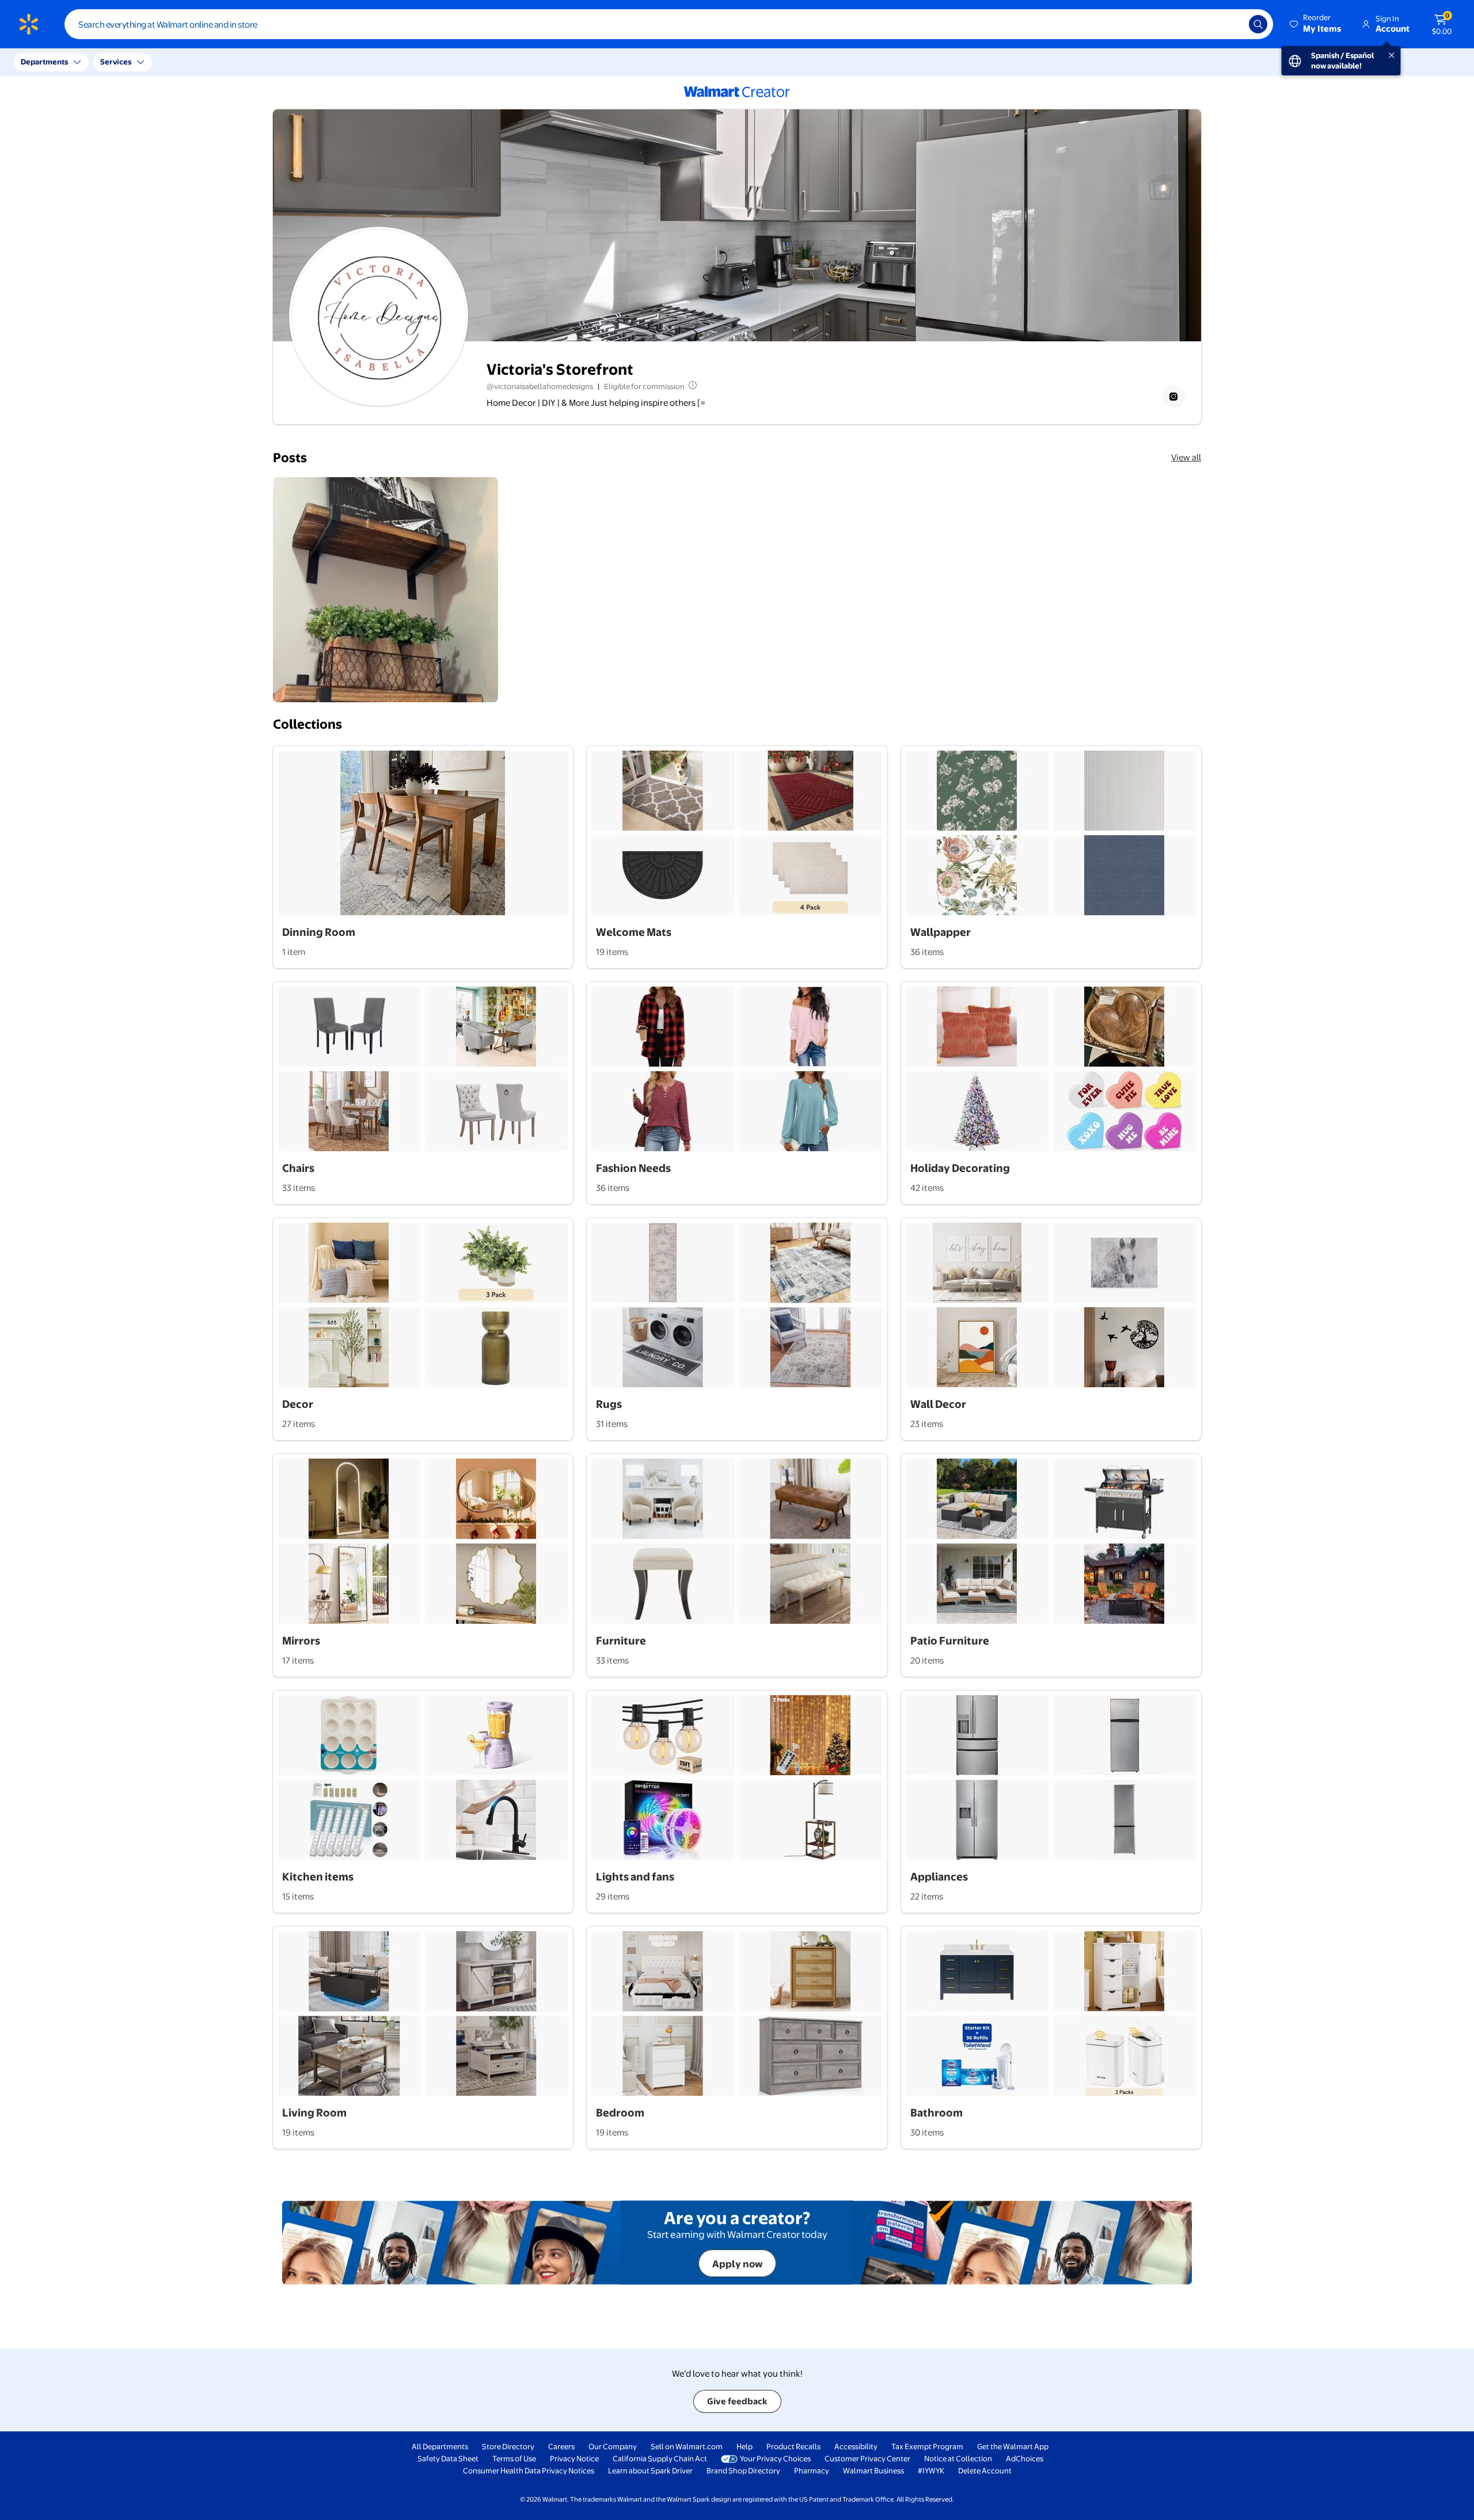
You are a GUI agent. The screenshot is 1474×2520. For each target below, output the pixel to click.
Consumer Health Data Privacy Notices (529, 2470)
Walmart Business (873, 2470)
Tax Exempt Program (927, 2446)
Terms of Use (514, 2458)
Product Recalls (793, 2446)
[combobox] (669, 24)
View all (1186, 457)
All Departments (440, 2446)
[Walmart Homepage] (29, 24)
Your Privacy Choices (775, 2458)
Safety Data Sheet (448, 2458)
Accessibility (856, 2446)
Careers (561, 2446)
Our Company (613, 2446)
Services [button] (116, 62)
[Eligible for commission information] (692, 385)
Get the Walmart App (1013, 2446)
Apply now (737, 2264)
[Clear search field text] (1232, 24)
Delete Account (985, 2470)
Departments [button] (44, 62)
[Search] (1258, 24)
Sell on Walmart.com (687, 2446)
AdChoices (1025, 2458)
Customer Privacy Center (867, 2458)
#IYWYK (931, 2470)
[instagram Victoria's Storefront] (1173, 397)
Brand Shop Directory (743, 2470)
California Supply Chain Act (660, 2458)
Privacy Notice (574, 2458)
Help (744, 2446)
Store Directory (508, 2446)
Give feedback (737, 2401)
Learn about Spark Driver (650, 2470)
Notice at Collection (958, 2458)
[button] (1316, 24)
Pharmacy (812, 2470)
